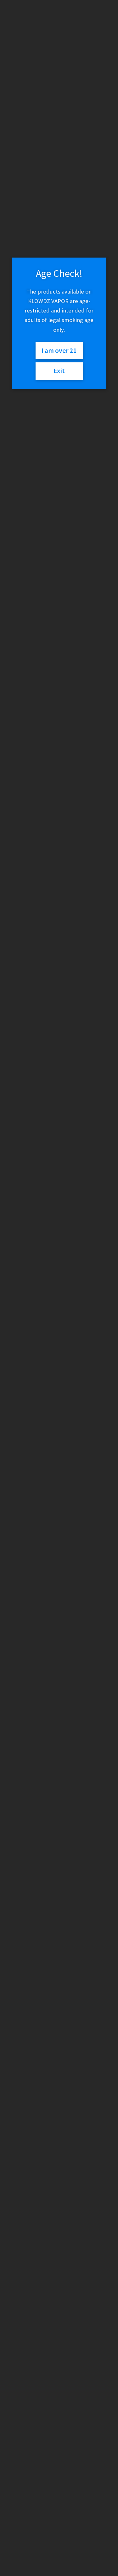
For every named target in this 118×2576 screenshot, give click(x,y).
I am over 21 (59, 351)
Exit (59, 371)
